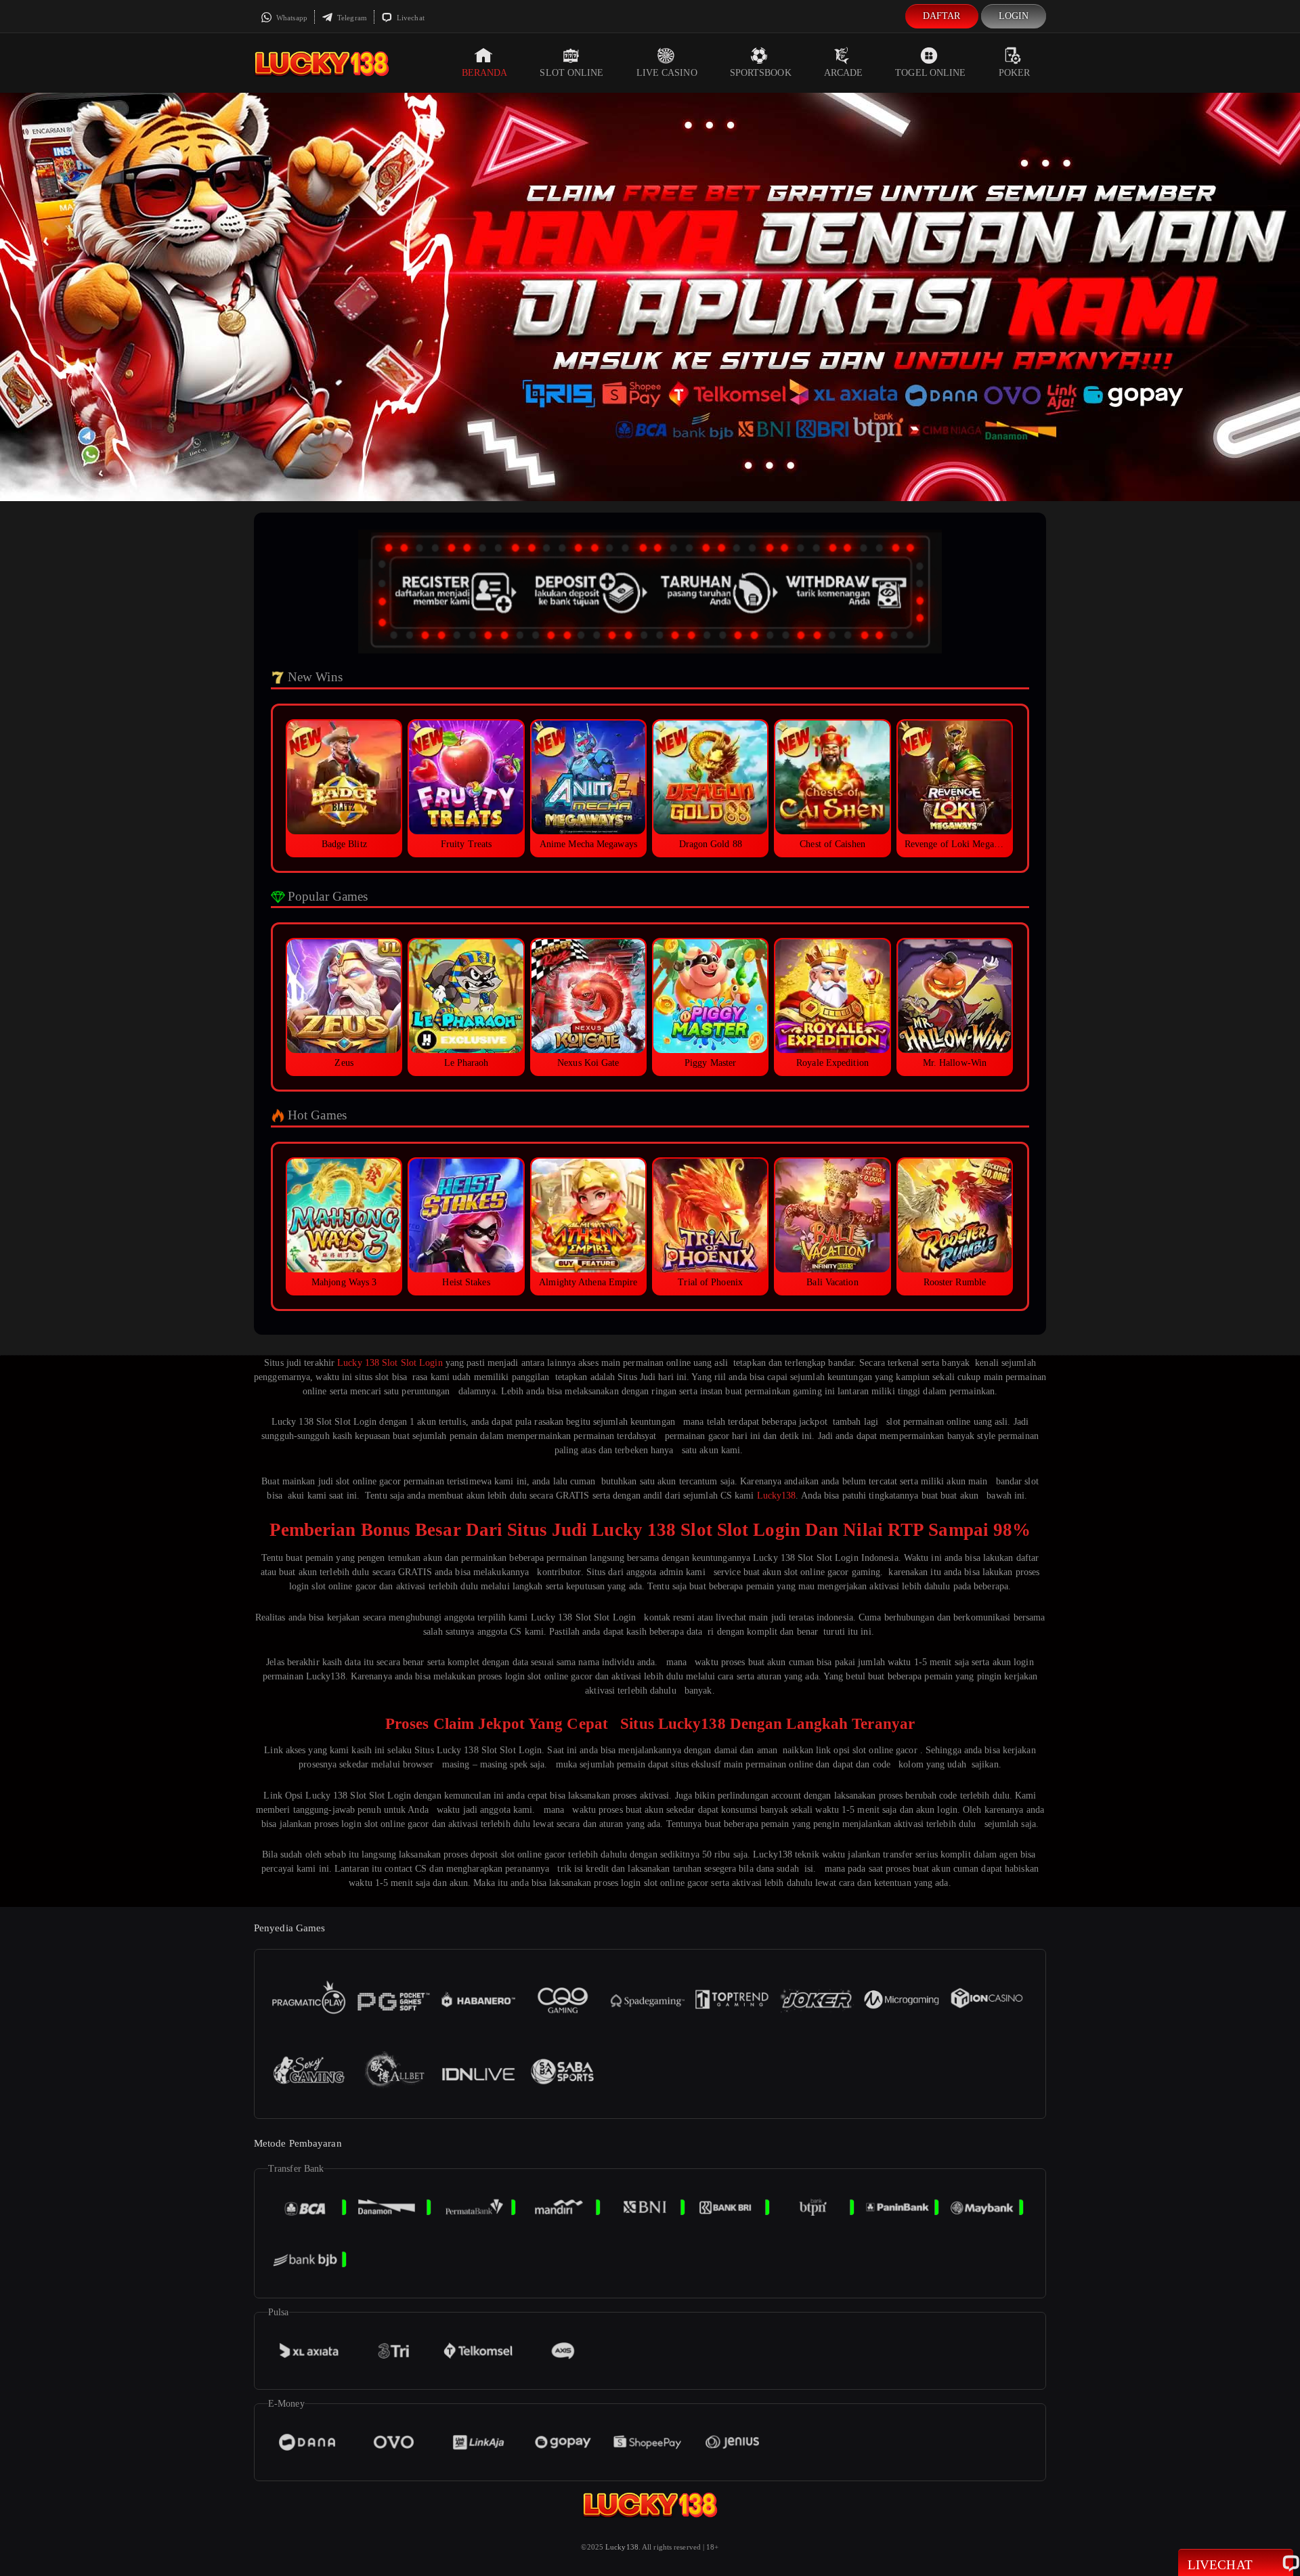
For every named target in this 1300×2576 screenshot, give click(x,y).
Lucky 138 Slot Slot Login (390, 1363)
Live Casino (667, 73)
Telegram (351, 18)
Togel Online (930, 73)
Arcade (844, 73)
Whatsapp (291, 18)
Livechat (410, 18)
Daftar (942, 16)
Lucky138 (777, 1496)
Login (1014, 16)
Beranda (485, 73)
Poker (1015, 73)
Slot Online (571, 73)
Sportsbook (761, 73)
